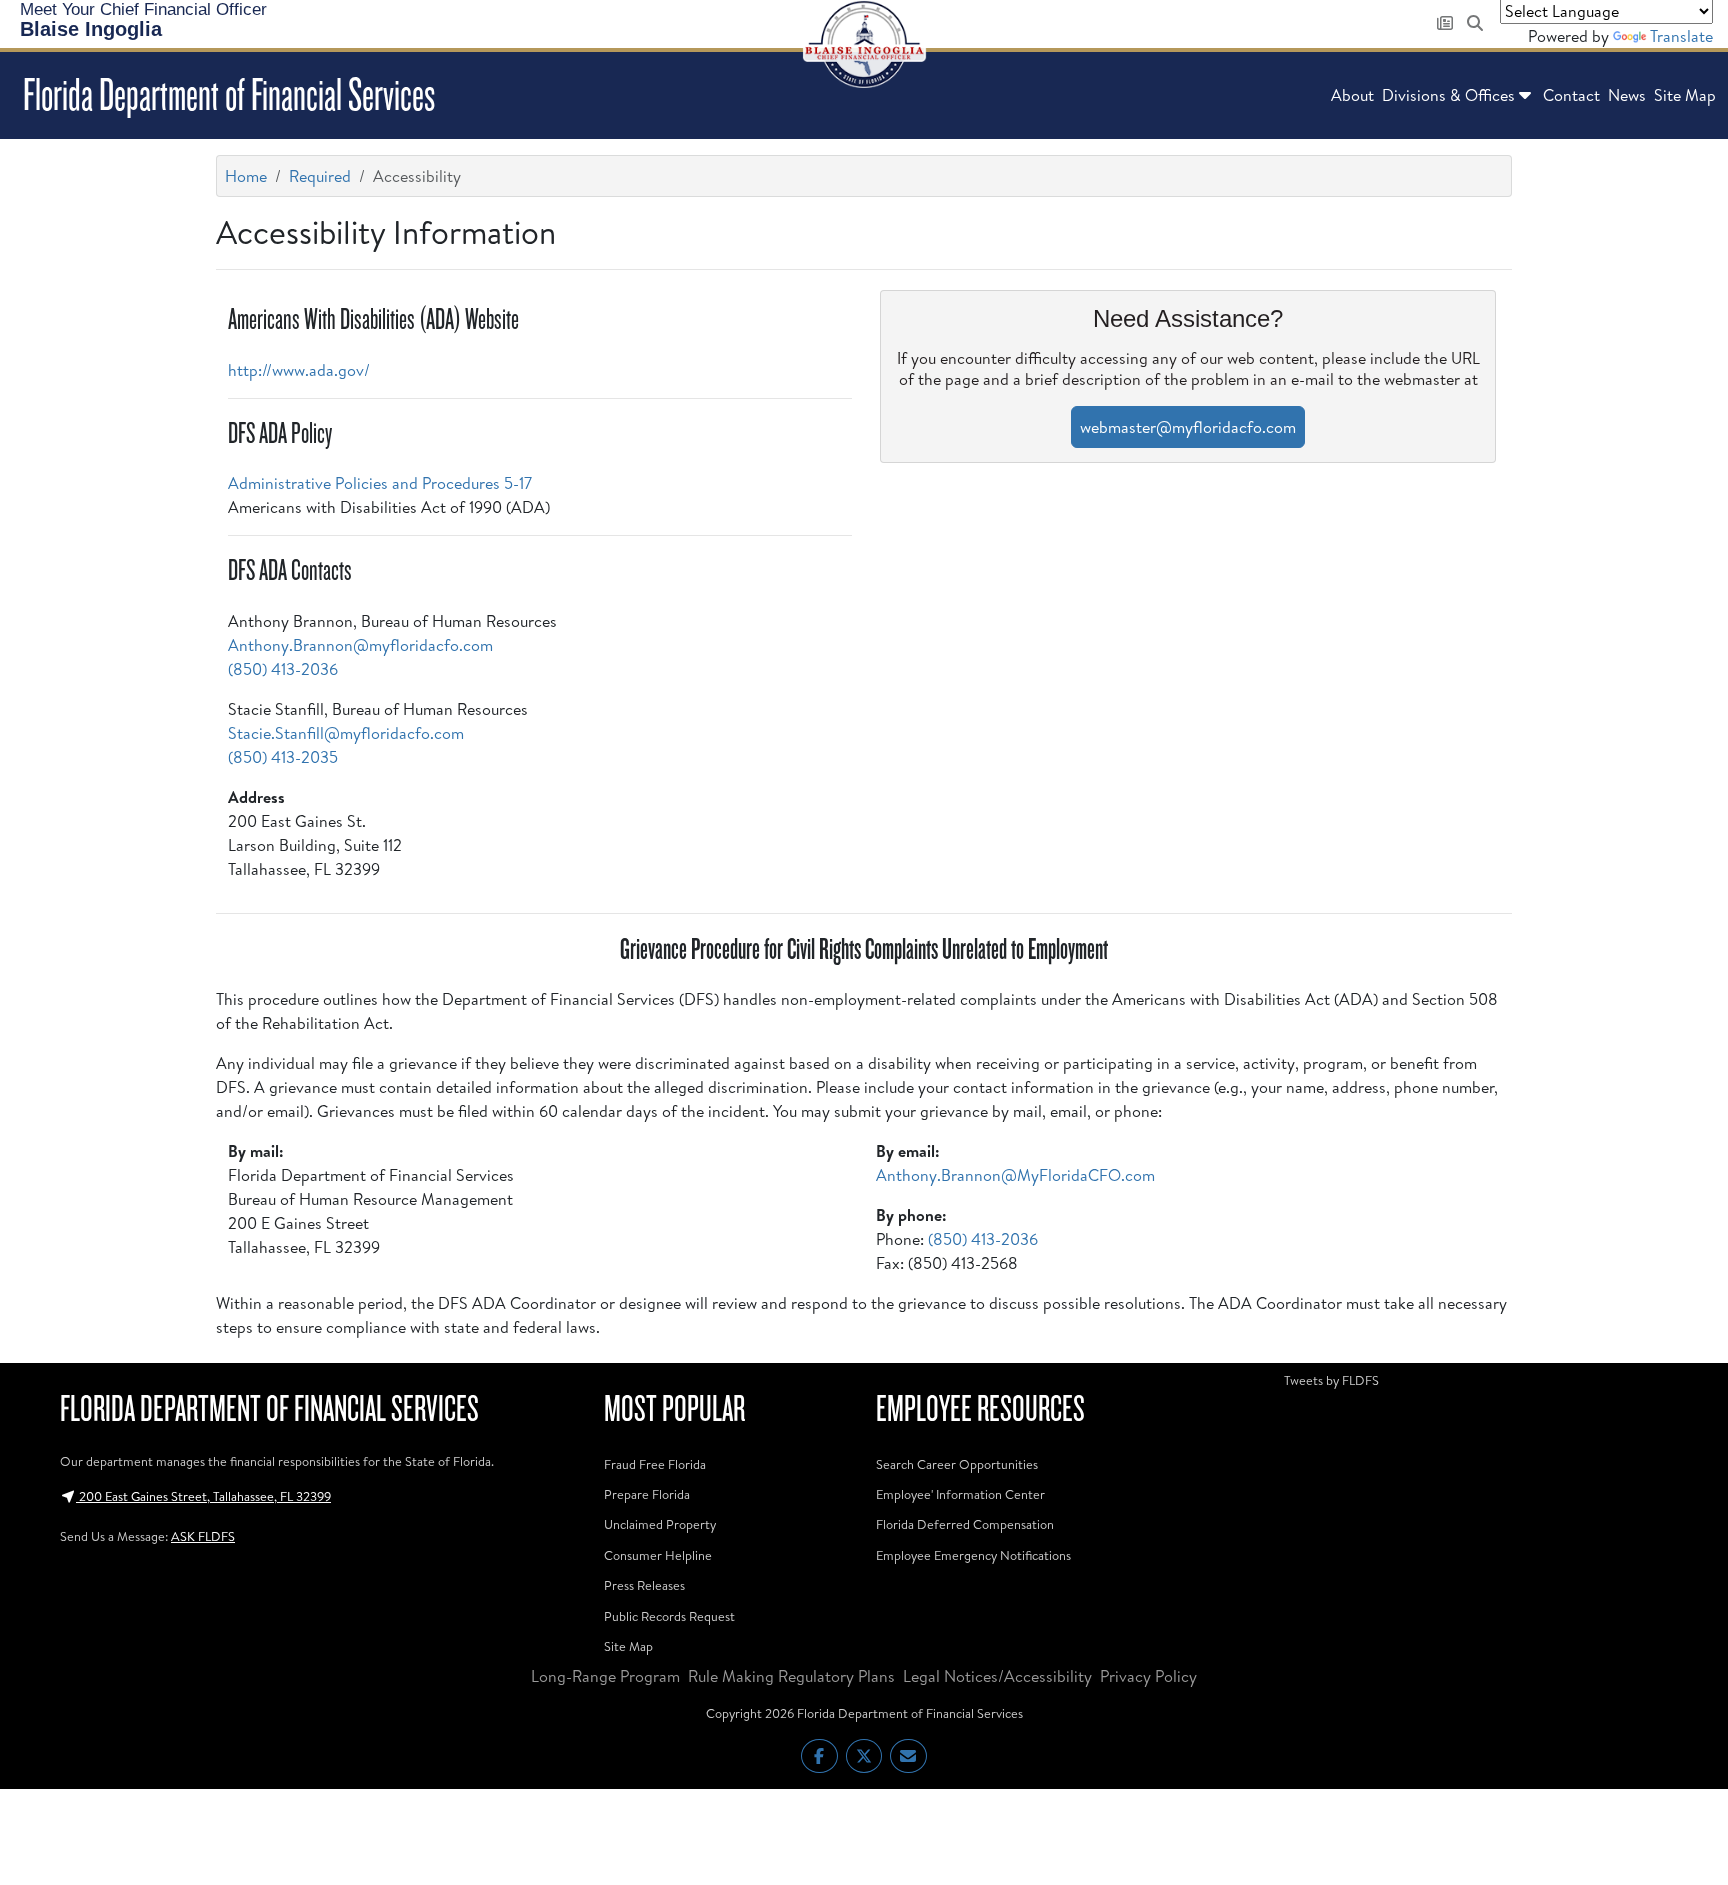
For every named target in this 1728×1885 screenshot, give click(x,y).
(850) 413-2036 (283, 669)
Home (246, 176)
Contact (1571, 95)
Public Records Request (669, 1616)
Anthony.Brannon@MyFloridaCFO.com (1015, 1175)
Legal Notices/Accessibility (997, 1676)
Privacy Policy (1148, 1676)
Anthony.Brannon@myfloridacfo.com (360, 645)
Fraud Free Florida (655, 1464)
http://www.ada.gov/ (299, 370)
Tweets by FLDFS (1331, 1380)
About (1352, 95)
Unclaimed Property (660, 1524)
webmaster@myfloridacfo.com (1188, 427)
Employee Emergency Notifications (973, 1555)
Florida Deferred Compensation (965, 1524)
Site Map (1685, 95)
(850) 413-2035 (283, 757)
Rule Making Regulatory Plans (791, 1676)
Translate (1681, 36)
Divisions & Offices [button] (1448, 95)
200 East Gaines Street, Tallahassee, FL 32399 (203, 1496)
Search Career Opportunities (957, 1464)
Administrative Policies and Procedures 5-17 (380, 483)
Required (320, 176)
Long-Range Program (605, 1676)
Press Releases (644, 1585)
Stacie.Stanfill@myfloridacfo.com (346, 733)
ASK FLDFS (203, 1536)
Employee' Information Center (960, 1494)
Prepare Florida (647, 1494)
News (1627, 95)
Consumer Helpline (658, 1555)
